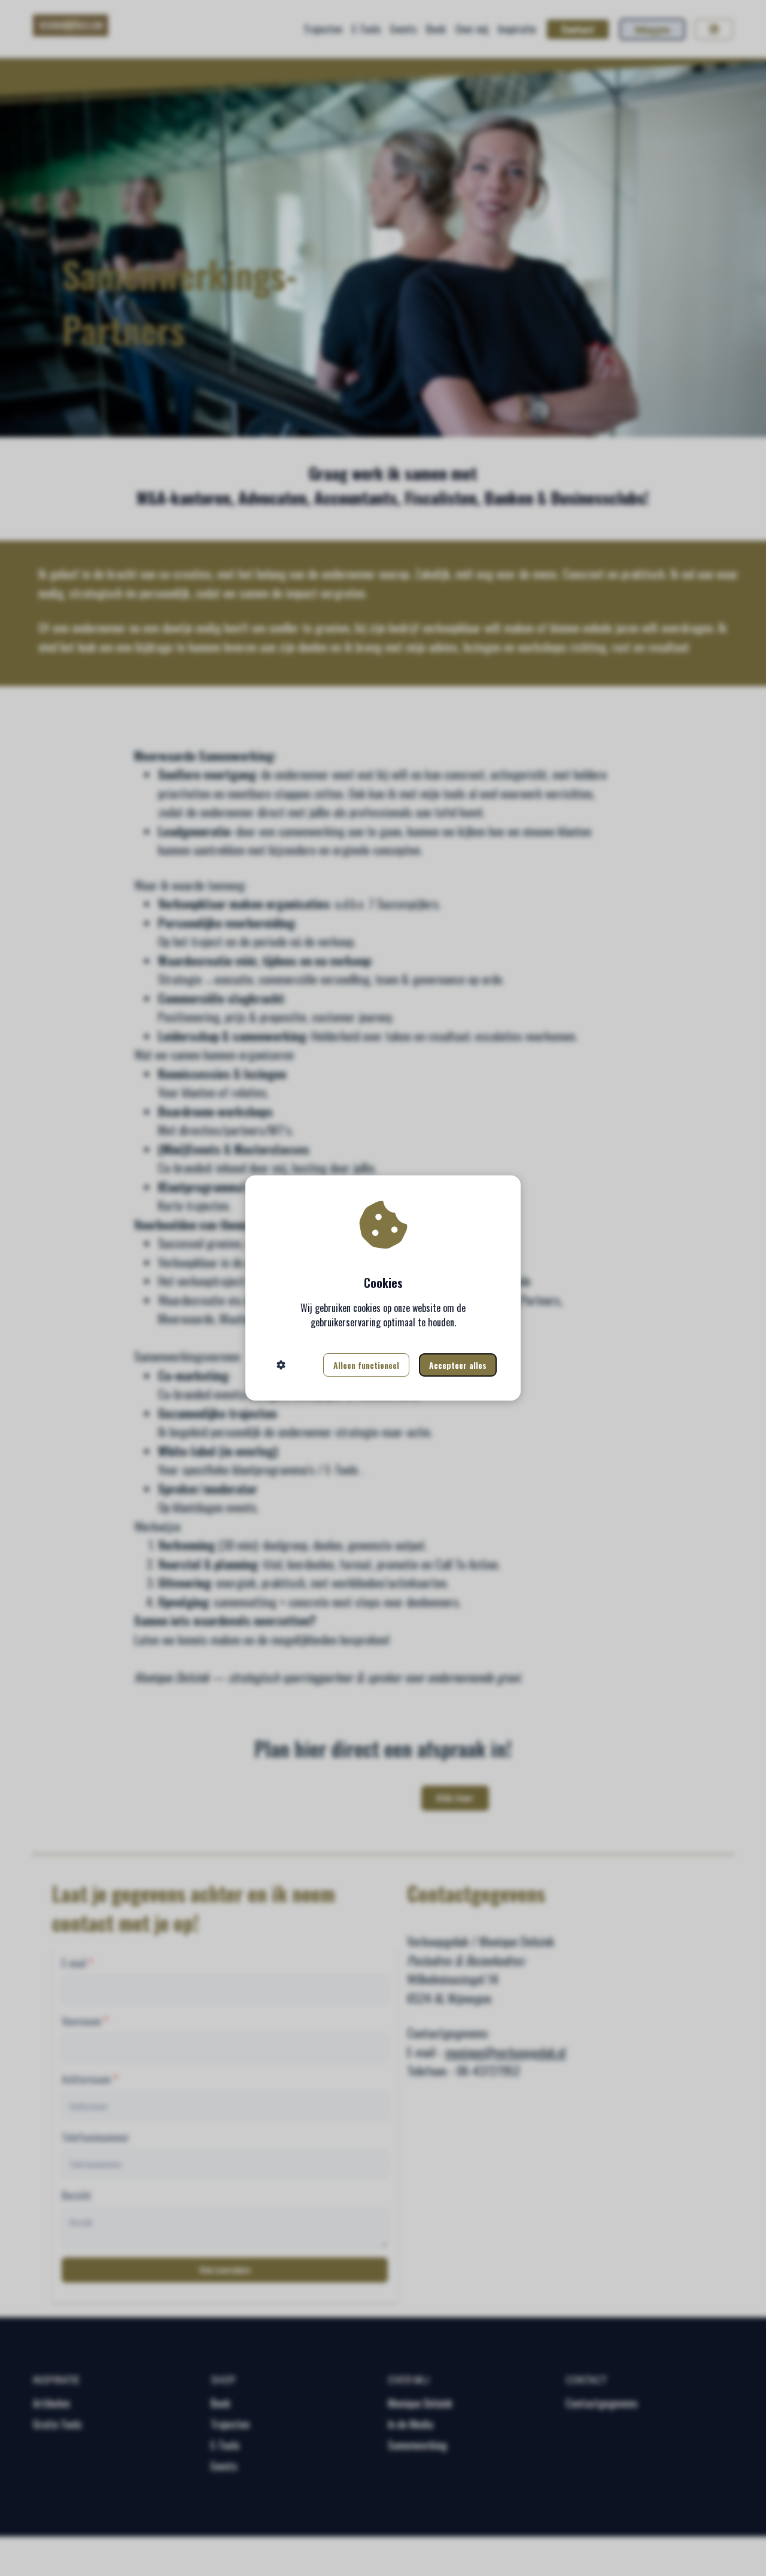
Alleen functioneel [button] (366, 1365)
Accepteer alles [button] (458, 1365)
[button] (281, 1365)
